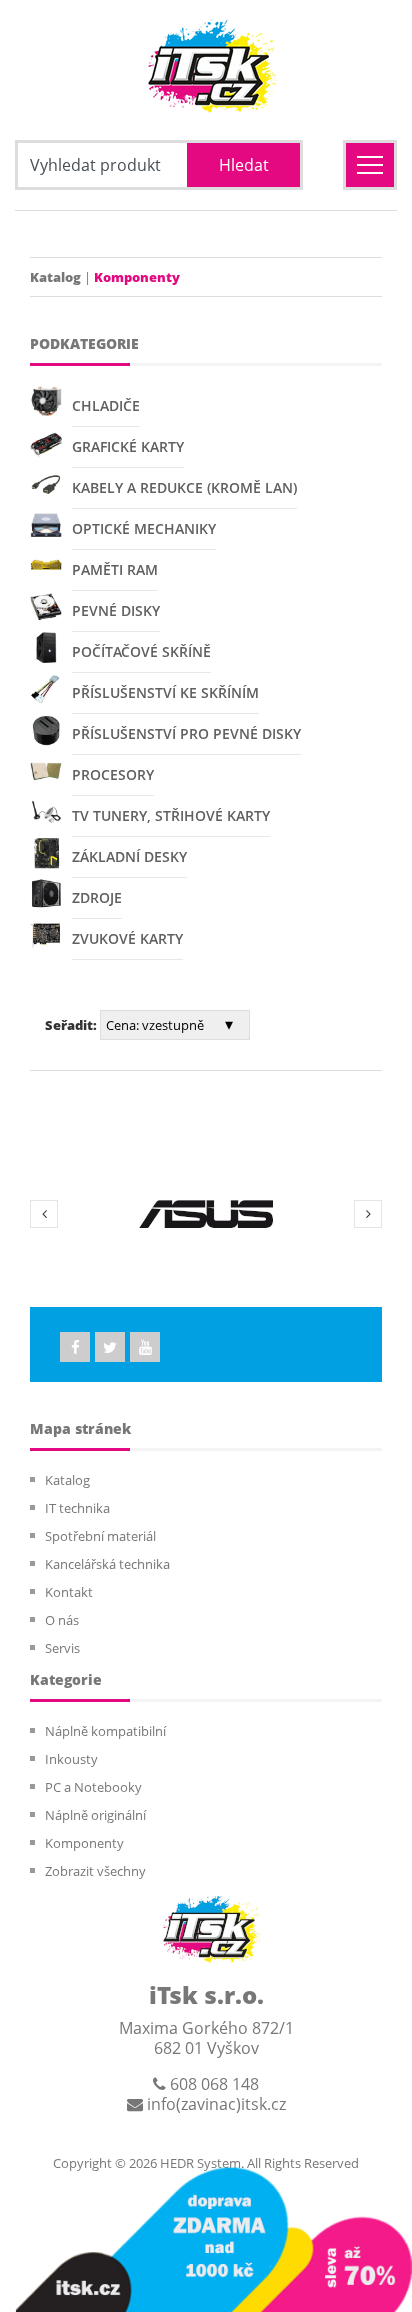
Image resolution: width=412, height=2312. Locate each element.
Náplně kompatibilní (105, 1731)
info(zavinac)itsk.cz (214, 2104)
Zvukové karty (127, 938)
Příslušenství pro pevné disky (186, 733)
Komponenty (84, 1843)
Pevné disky (116, 610)
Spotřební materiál (100, 1536)
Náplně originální (95, 1815)
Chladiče (106, 405)
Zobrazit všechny (95, 1871)
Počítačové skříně (141, 651)
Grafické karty (128, 446)
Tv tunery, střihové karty (171, 815)
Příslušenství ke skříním (165, 692)
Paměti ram (115, 569)
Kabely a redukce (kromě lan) (184, 487)
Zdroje (97, 897)
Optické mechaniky (144, 528)
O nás (62, 1620)
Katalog (55, 277)
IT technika (77, 1508)
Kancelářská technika (107, 1564)
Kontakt (69, 1592)
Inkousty (71, 1759)
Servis (62, 1648)
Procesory (113, 774)
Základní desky (129, 856)
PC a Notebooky (93, 1787)
